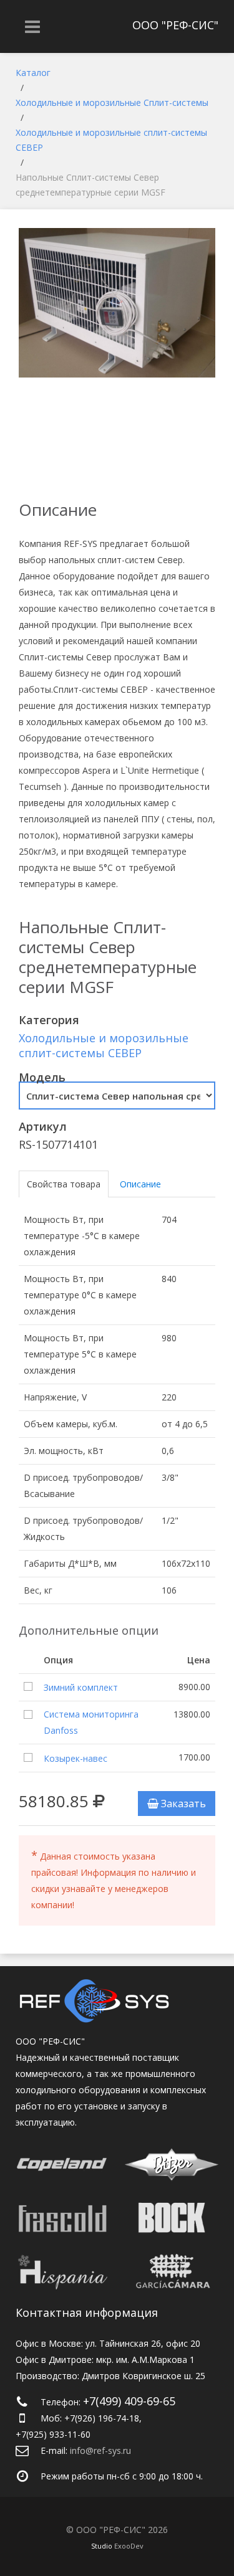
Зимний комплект (81, 1687)
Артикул (43, 1126)
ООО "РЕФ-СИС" (175, 25)
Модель (42, 1077)
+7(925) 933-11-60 (53, 2434)
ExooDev (129, 2546)
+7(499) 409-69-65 (129, 2401)
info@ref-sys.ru (100, 2450)
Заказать (182, 1804)
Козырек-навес (76, 1758)
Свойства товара (64, 1184)
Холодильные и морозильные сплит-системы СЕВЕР (104, 1045)
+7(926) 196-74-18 (102, 2418)
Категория (49, 1020)
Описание (140, 1184)
